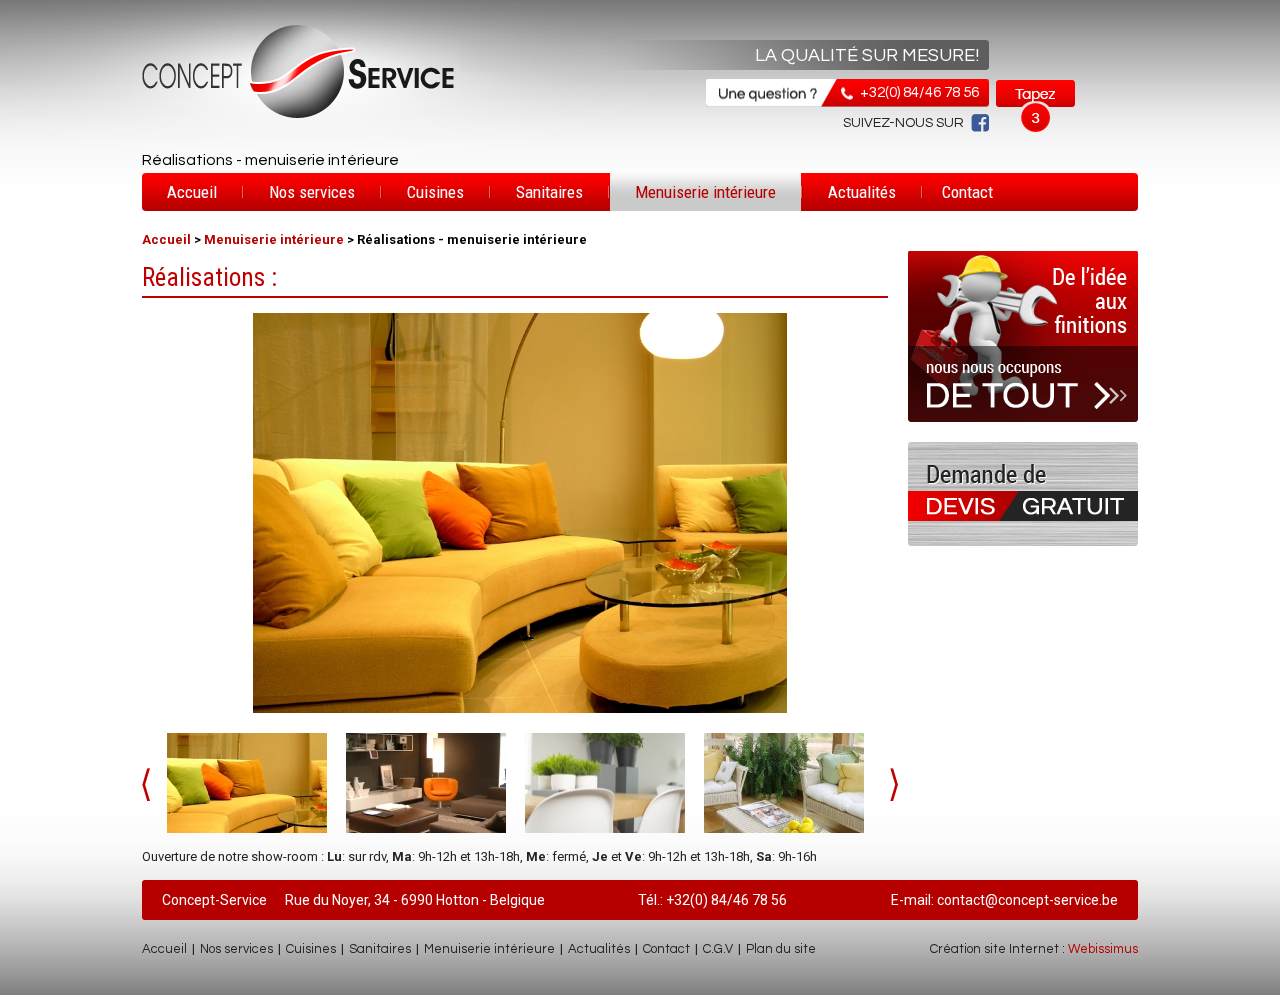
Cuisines (435, 192)
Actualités (862, 192)
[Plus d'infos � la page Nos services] (1023, 437)
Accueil (192, 192)
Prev (146, 784)
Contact (967, 192)
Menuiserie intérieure (705, 192)
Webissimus (1103, 949)
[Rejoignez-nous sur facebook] (976, 123)
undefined (894, 784)
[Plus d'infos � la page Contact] (1023, 541)
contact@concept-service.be (1027, 900)
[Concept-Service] (520, 513)
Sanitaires (549, 192)
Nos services (312, 192)
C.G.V (718, 949)
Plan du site (781, 949)
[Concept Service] (299, 118)
